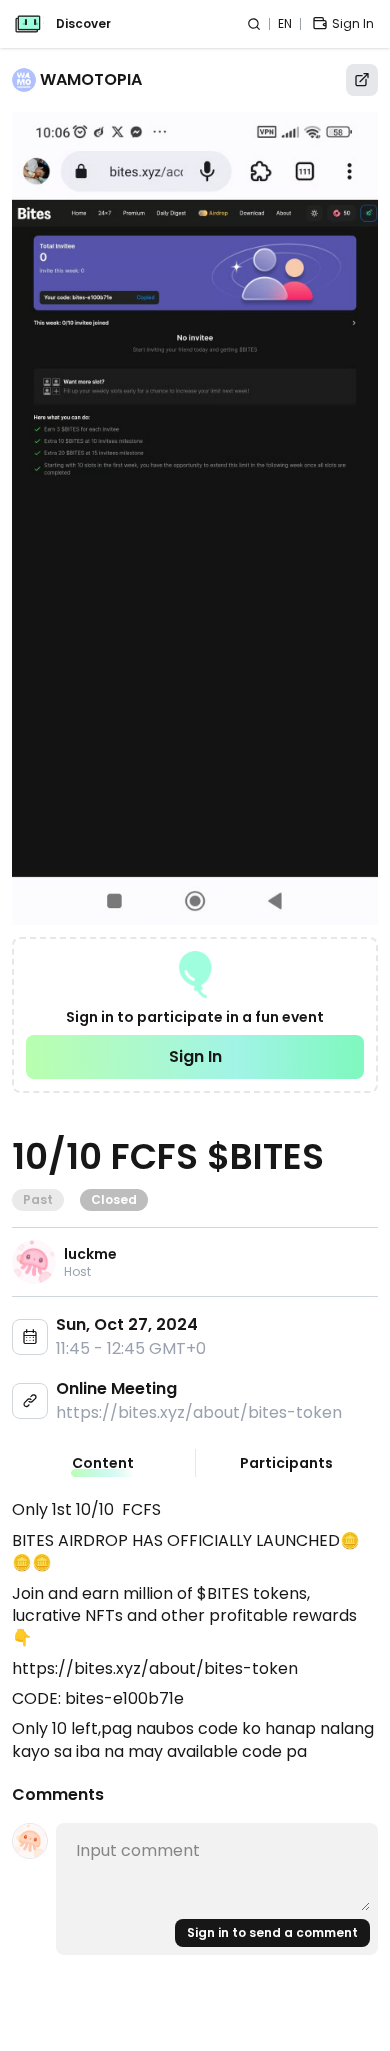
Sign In (195, 1056)
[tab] (103, 1463)
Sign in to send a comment (272, 1932)
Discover (83, 24)
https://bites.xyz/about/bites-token (199, 1412)
